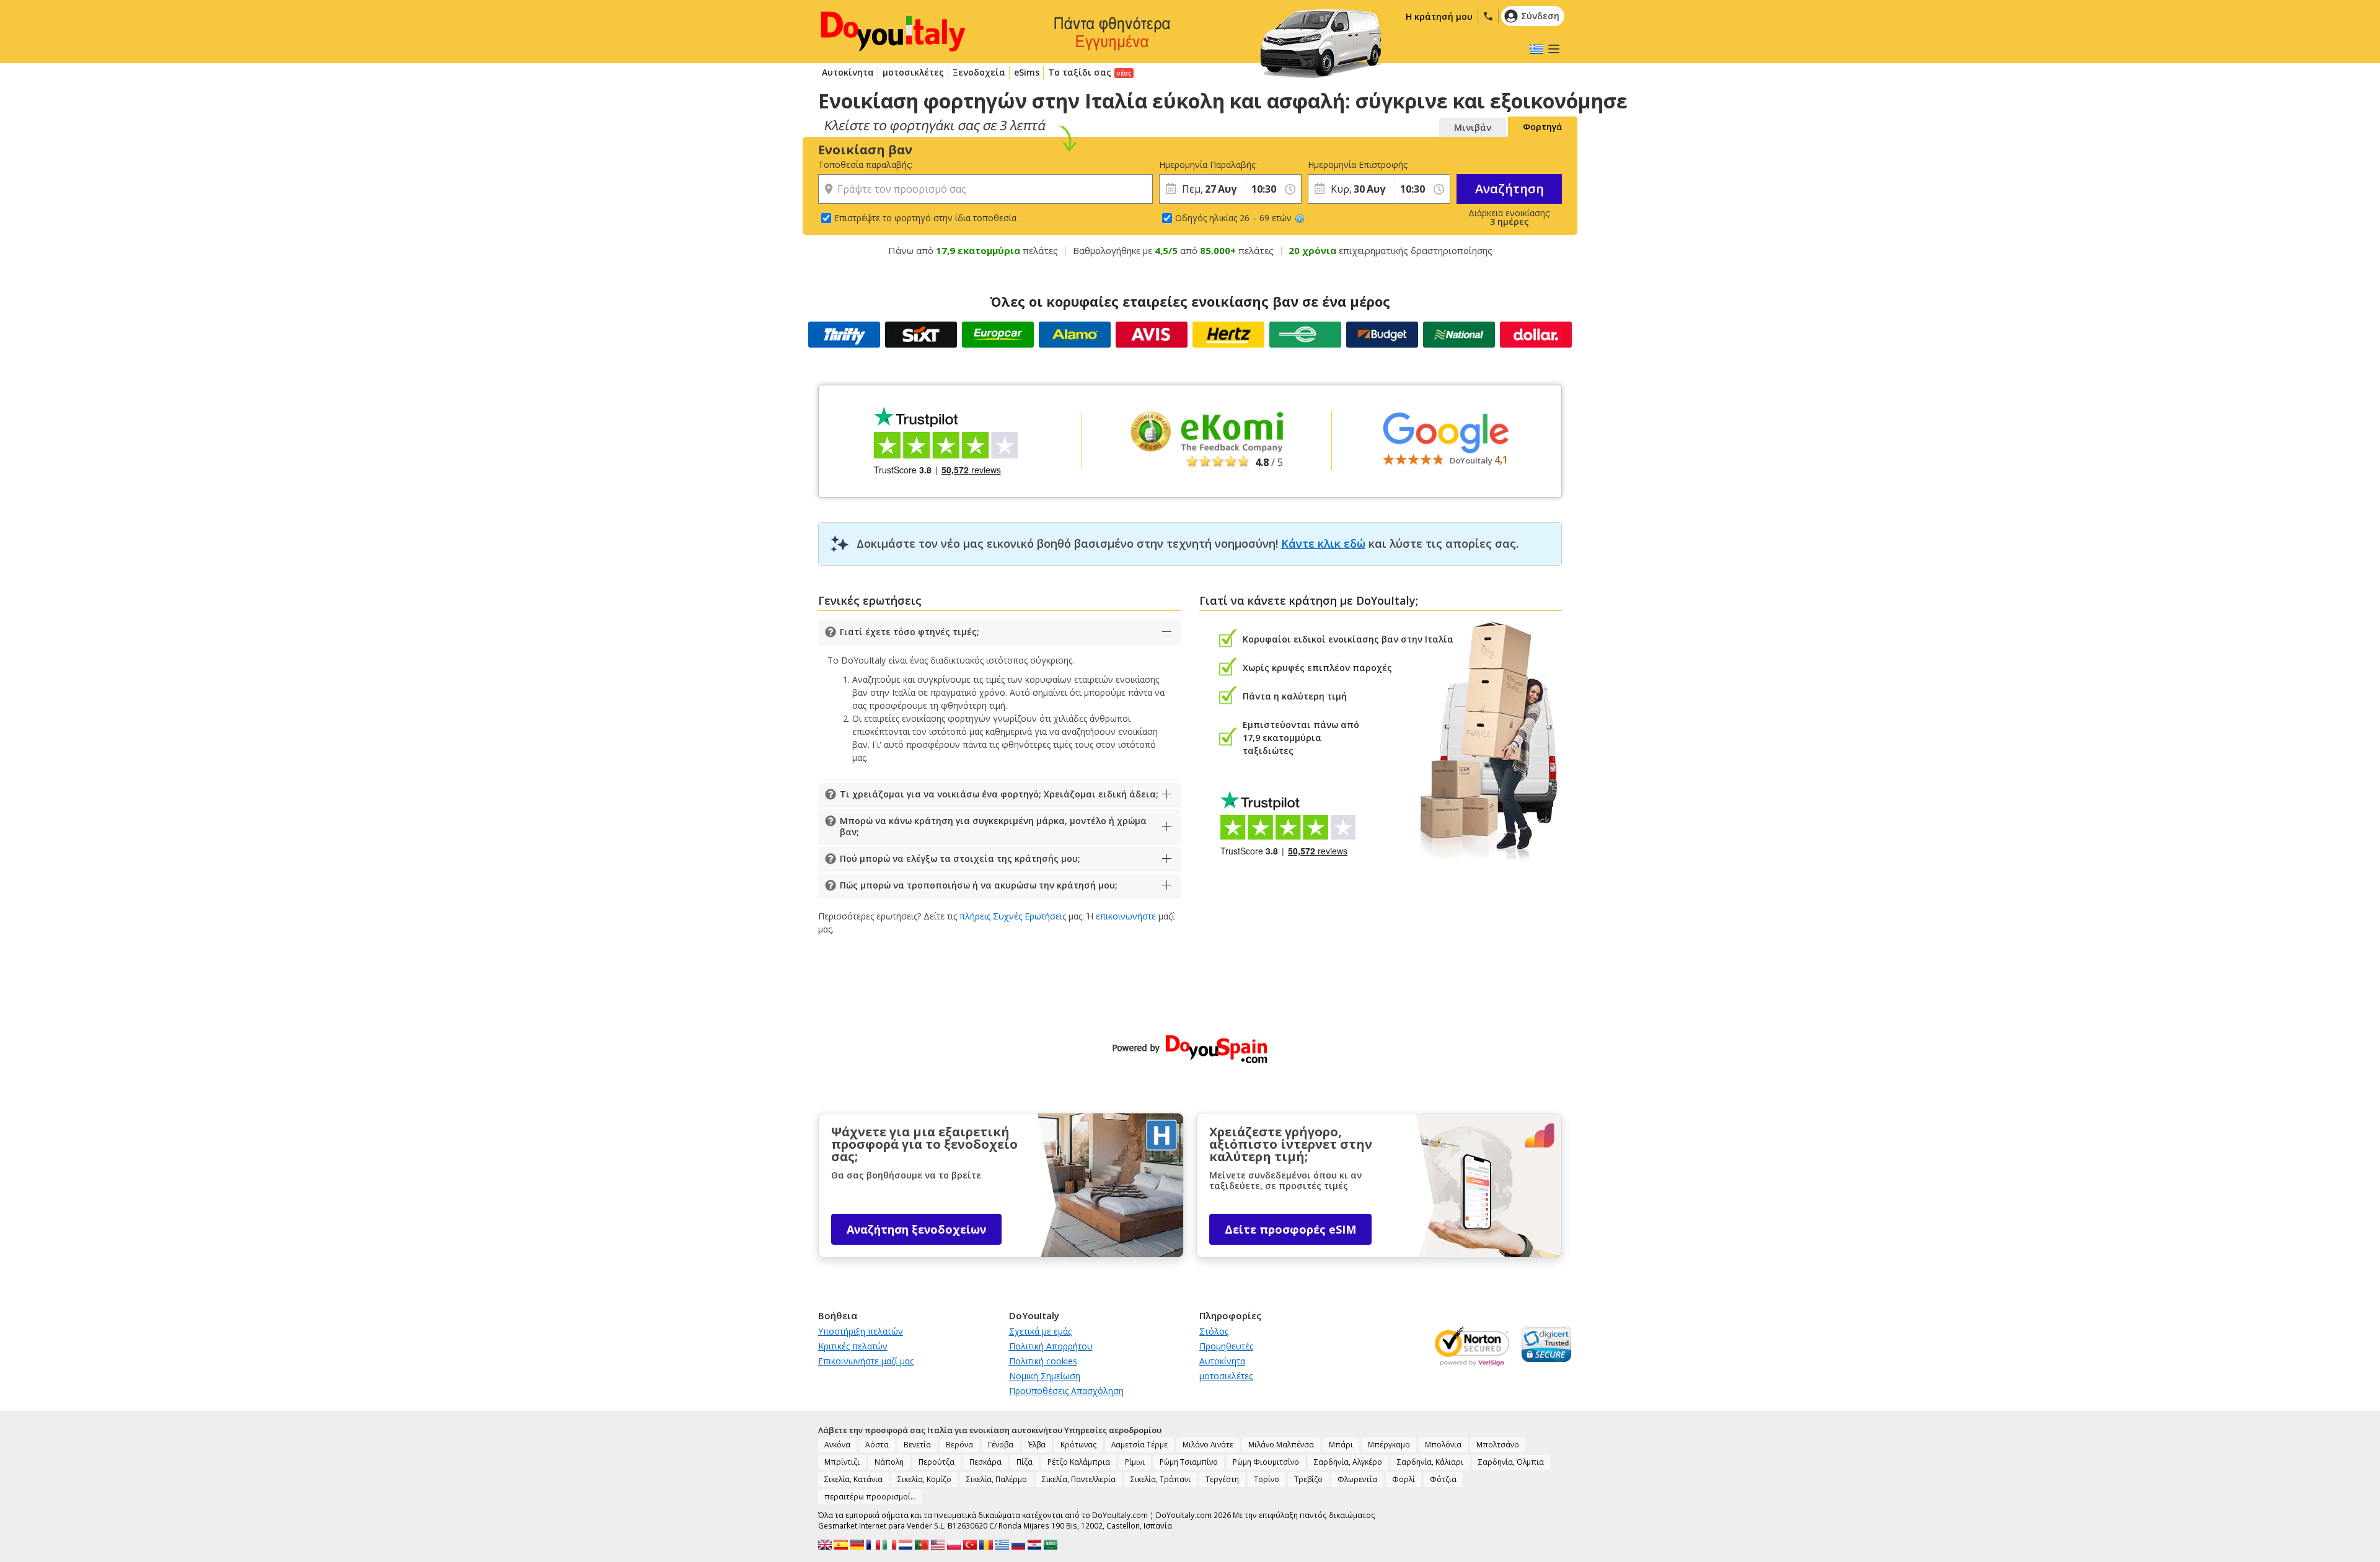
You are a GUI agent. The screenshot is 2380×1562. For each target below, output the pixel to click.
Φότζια (1443, 1479)
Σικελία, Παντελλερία (1079, 1479)
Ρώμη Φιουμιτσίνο (1266, 1462)
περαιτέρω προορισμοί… (870, 1497)
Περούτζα (937, 1462)
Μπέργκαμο (1389, 1445)
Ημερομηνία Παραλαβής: (1202, 165)
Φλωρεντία (1357, 1479)
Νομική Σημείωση (1045, 1376)
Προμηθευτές (1226, 1346)
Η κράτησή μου (1439, 16)
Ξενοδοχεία (979, 72)
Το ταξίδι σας (1080, 72)
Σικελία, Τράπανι (1161, 1479)
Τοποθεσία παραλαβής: (865, 165)
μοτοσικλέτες (913, 72)
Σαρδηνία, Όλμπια (1511, 1462)
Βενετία (917, 1445)
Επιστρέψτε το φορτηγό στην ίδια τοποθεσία (925, 218)
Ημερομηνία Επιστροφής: (1351, 165)
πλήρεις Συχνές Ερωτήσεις (1013, 916)
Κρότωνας (1078, 1445)
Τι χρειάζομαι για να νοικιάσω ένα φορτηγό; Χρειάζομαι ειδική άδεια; (999, 794)
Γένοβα (1001, 1445)
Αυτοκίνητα (848, 72)
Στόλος (1214, 1331)
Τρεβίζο (1308, 1479)
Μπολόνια (1443, 1445)
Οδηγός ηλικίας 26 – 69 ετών (1233, 218)
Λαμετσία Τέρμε (1139, 1445)
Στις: (1254, 165)
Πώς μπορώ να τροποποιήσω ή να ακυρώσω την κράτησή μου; (979, 885)
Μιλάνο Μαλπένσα (1281, 1445)
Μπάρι (1341, 1445)
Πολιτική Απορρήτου (1051, 1346)
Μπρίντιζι (842, 1462)
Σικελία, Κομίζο (924, 1479)
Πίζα (1025, 1462)
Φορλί (1404, 1479)
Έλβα (1037, 1445)
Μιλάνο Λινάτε (1208, 1445)
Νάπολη (889, 1462)
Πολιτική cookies (1043, 1361)
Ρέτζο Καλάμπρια (1079, 1462)
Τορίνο (1267, 1479)
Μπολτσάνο (1498, 1445)
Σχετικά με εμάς (1040, 1331)
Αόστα (877, 1445)
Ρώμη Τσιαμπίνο (1189, 1462)
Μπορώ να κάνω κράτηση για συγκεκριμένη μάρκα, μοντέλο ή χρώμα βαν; (993, 826)
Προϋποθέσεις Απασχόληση (1066, 1391)
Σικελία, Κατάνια (853, 1479)
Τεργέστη (1222, 1479)
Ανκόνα (837, 1445)
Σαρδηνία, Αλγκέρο (1348, 1462)
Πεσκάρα (985, 1462)
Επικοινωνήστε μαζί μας (866, 1361)
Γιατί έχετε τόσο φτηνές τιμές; (910, 632)
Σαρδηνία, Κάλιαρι (1430, 1462)
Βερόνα (959, 1445)
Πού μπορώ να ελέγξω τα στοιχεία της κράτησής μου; (960, 858)
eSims (1027, 72)
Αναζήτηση (1510, 189)
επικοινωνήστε (1126, 916)
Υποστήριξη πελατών (861, 1331)
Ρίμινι (1135, 1462)
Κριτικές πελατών (853, 1346)
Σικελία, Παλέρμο (997, 1479)
